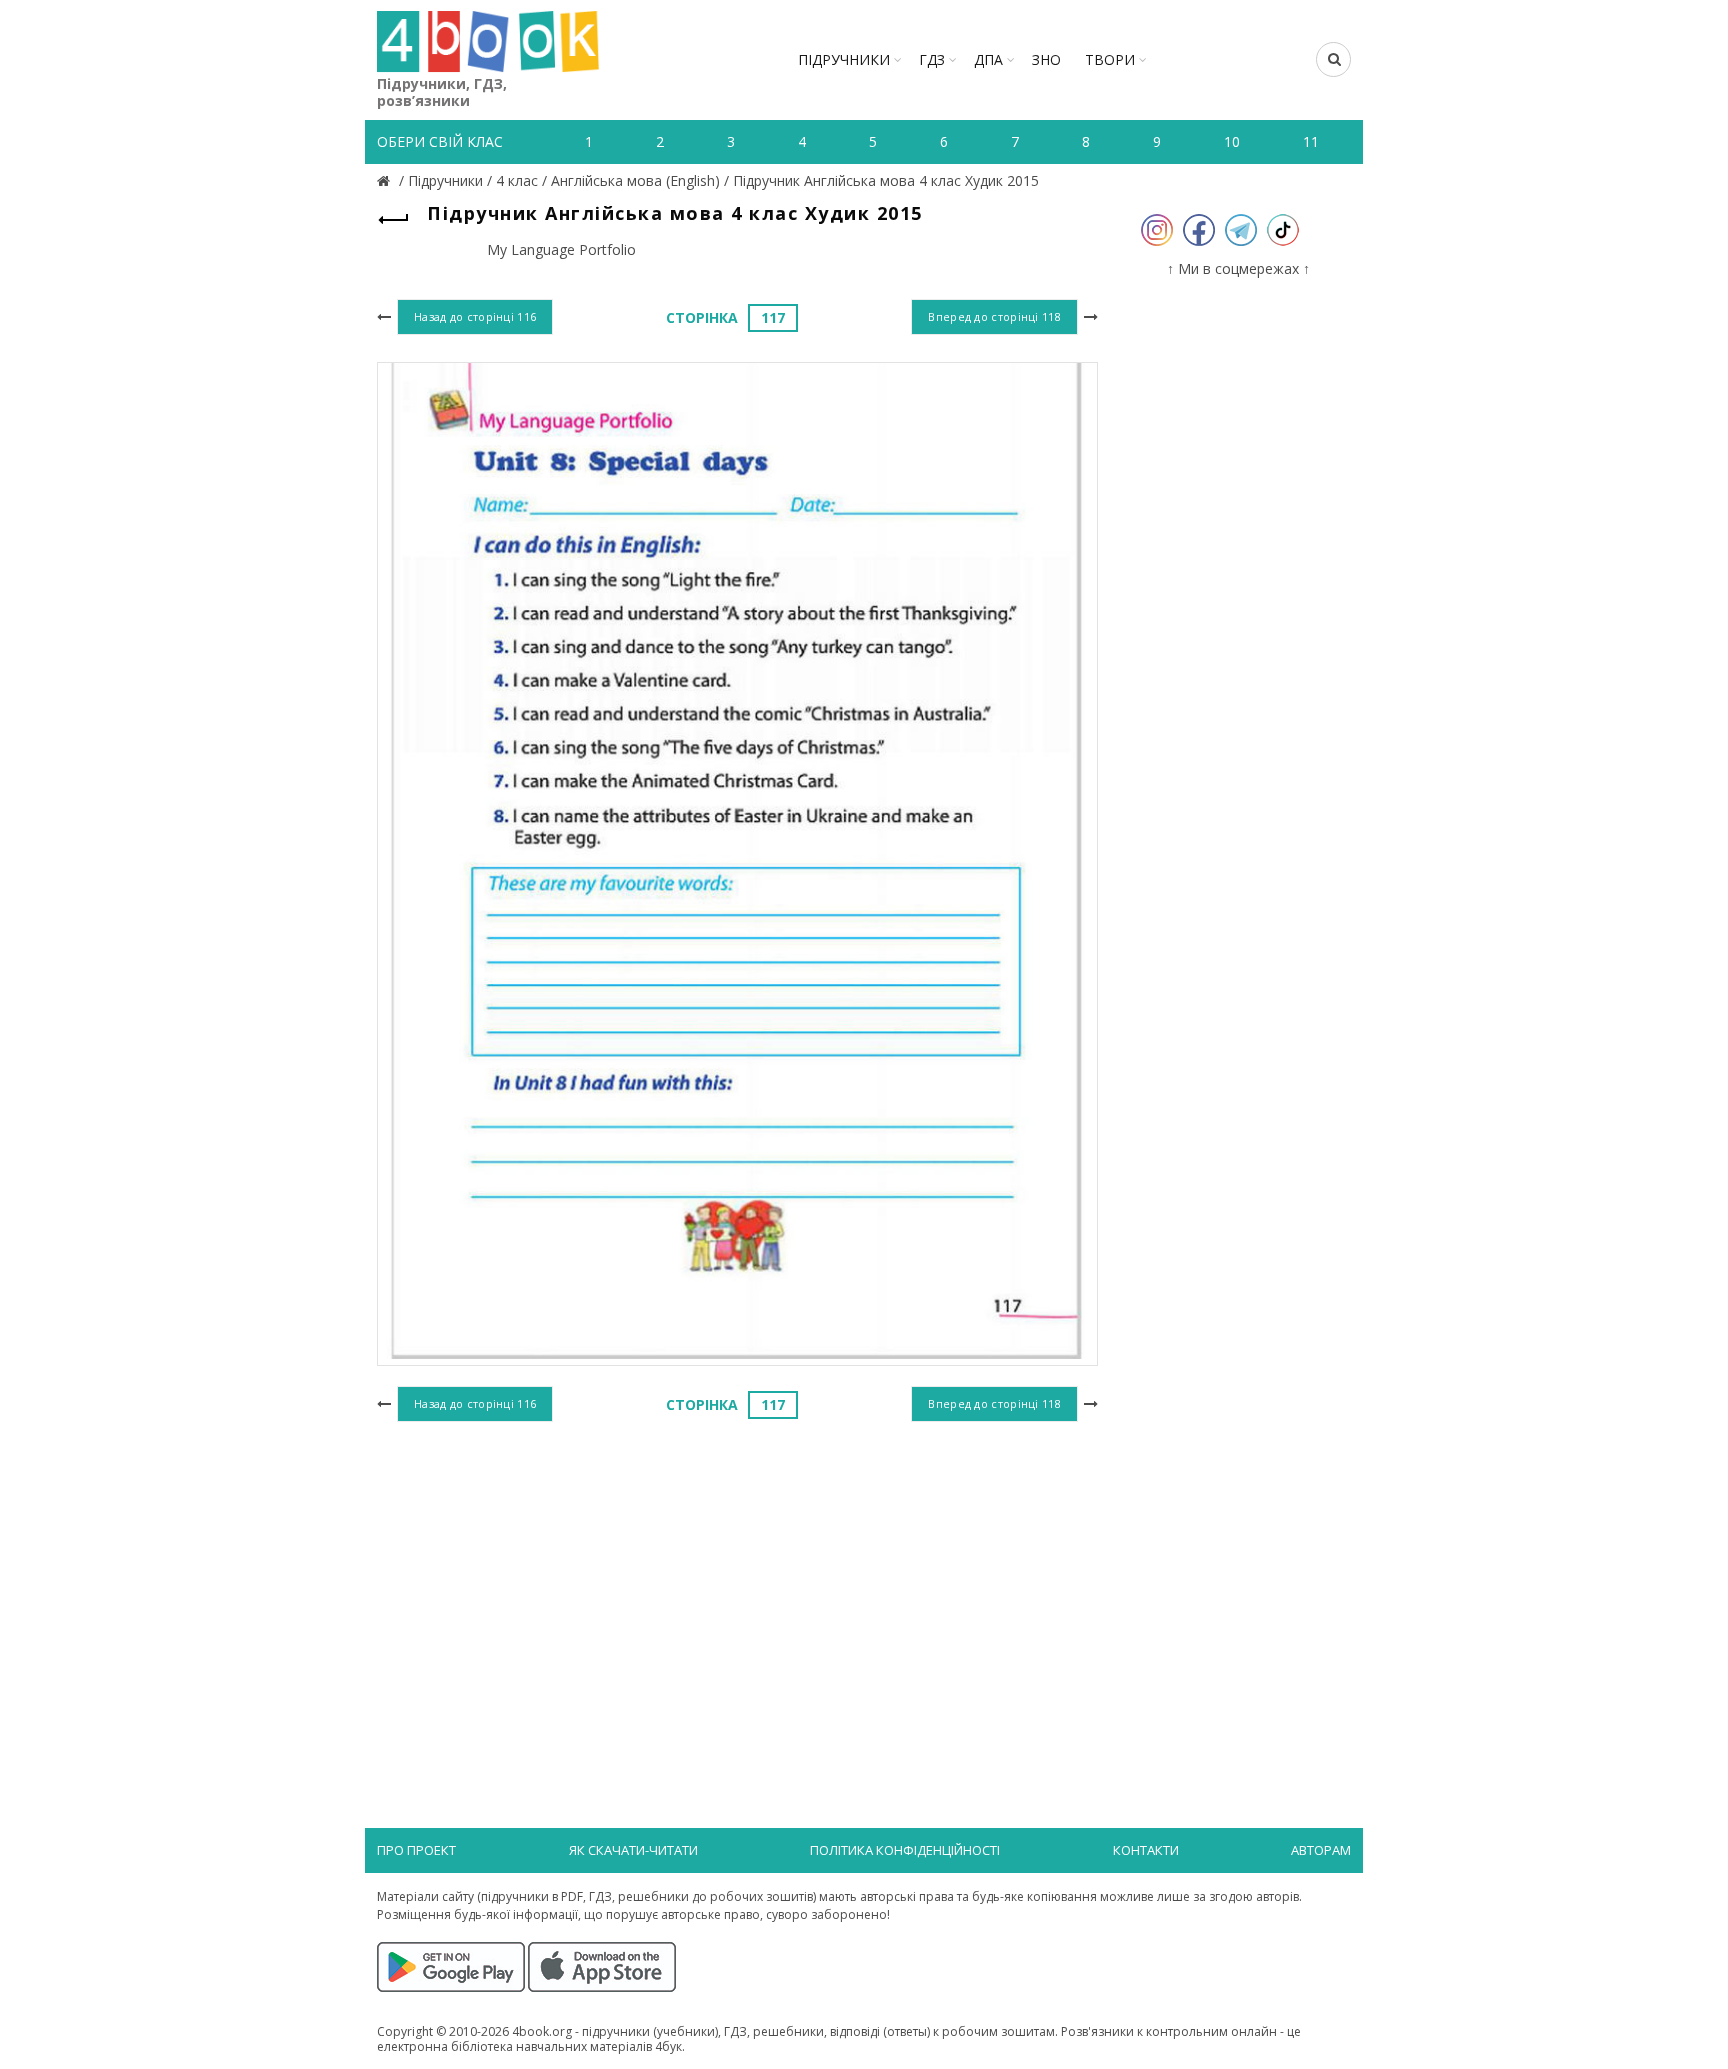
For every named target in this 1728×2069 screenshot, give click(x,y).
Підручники (844, 59)
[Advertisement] (737, 1591)
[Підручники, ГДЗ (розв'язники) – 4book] (386, 180)
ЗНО (1046, 59)
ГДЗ (932, 59)
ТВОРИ (1110, 59)
